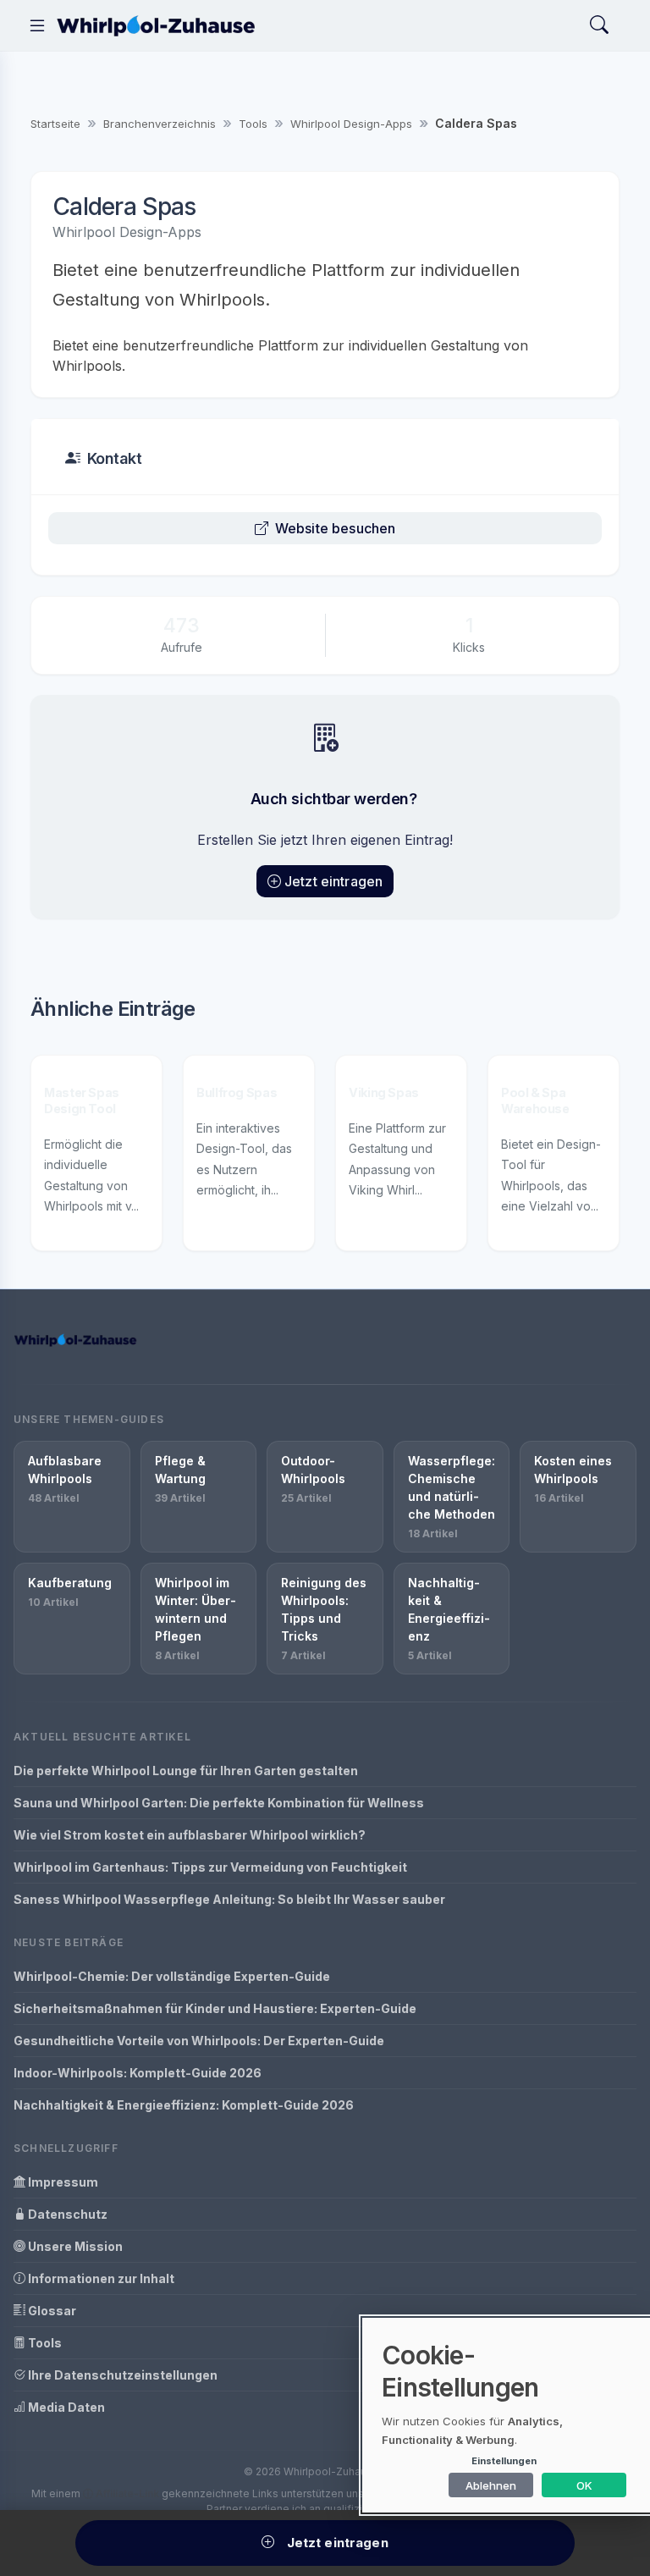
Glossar (51, 2311)
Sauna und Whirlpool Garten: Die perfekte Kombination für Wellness (219, 1803)
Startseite (55, 124)
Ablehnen (491, 2485)
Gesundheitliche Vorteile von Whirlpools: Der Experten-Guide (199, 2041)
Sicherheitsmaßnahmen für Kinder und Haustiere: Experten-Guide (215, 2008)
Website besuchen (336, 528)
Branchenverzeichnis (160, 124)
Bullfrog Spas (237, 1092)
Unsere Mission (74, 2246)
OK (584, 2485)
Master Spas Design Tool (82, 1100)
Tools (253, 124)
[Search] (599, 26)
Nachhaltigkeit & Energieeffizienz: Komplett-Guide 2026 (184, 2105)
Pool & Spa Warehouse (535, 1100)
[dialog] (506, 2415)
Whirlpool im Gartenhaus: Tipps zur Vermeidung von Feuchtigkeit (210, 1867)
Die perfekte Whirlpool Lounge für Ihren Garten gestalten (186, 1771)
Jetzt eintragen (333, 881)
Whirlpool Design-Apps (351, 124)
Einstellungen (504, 2461)
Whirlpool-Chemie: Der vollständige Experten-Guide (172, 1976)
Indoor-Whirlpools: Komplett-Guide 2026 (138, 2073)
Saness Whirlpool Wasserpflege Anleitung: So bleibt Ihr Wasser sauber (229, 1899)
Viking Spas (384, 1092)
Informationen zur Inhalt (100, 2278)
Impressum (62, 2182)
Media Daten (65, 2407)
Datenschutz (66, 2214)
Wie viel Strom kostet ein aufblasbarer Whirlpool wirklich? (190, 1835)
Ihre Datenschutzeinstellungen (121, 2375)
